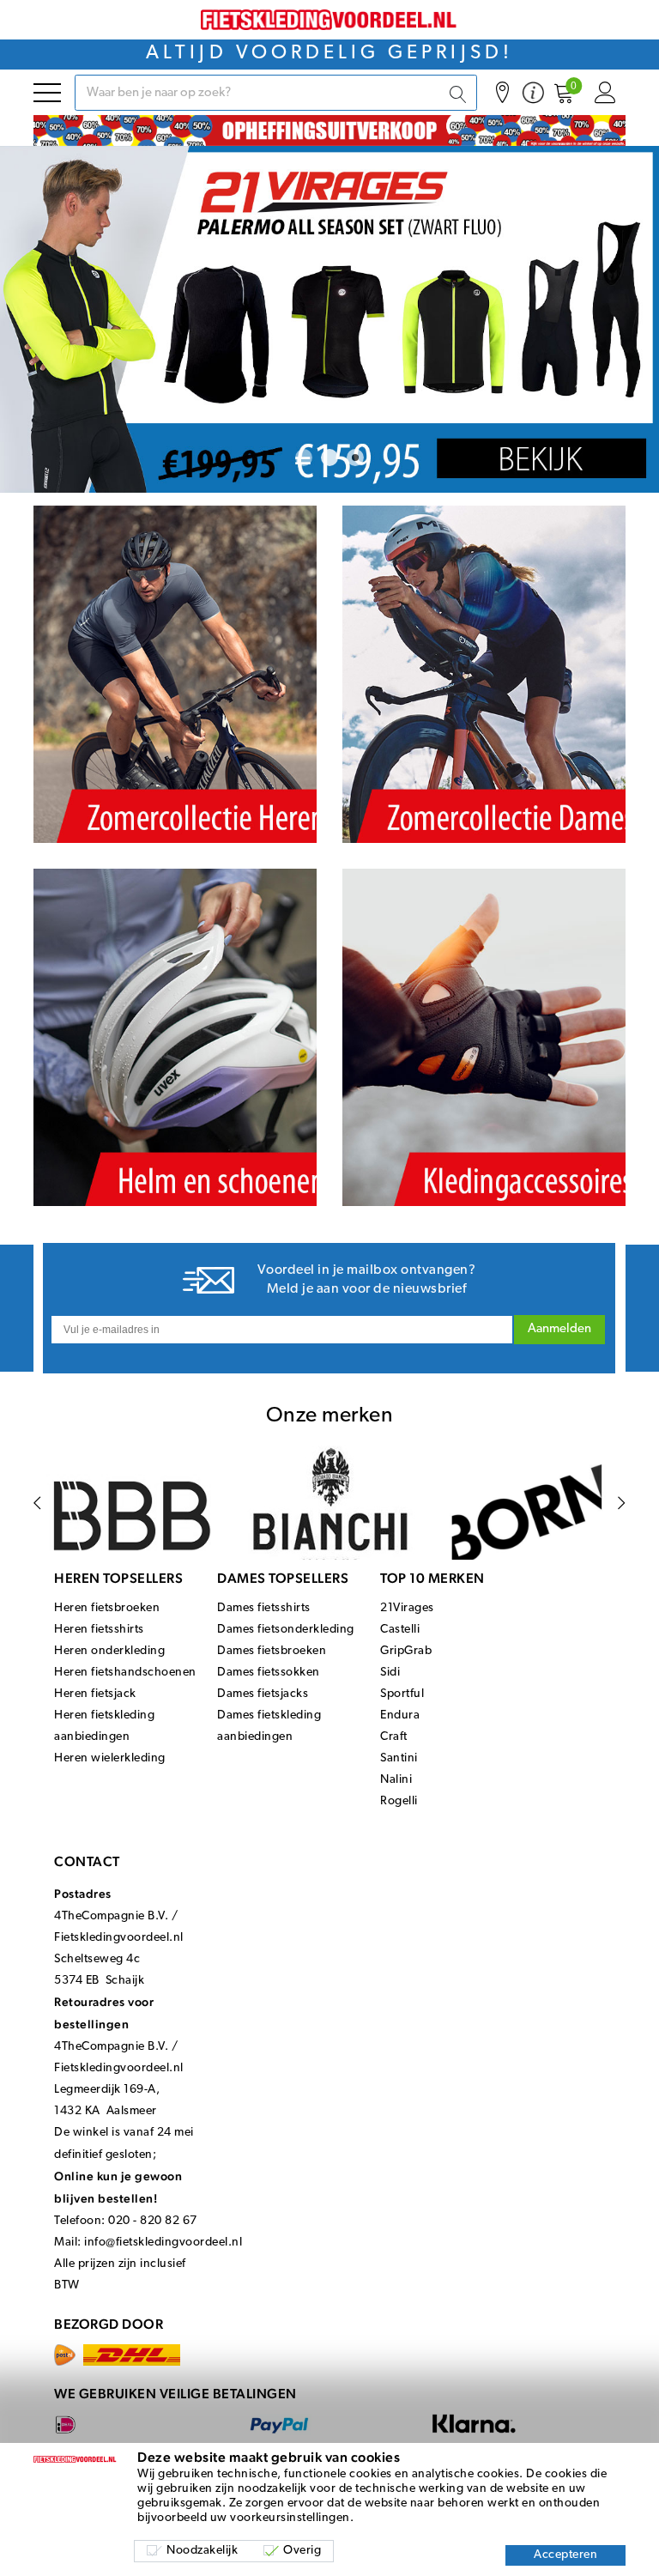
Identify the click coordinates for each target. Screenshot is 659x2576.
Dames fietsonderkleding (286, 1630)
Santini (399, 1758)
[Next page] (622, 1503)
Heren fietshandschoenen (125, 1673)
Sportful (402, 1694)
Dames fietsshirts (264, 1608)
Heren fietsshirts (99, 1630)
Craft (394, 1737)
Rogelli (399, 1801)
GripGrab (406, 1651)
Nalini (396, 1780)
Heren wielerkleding (110, 1758)
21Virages (407, 1608)
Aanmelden (559, 1329)
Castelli (400, 1630)
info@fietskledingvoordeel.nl (163, 2243)
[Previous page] (37, 1503)
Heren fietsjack (95, 1694)
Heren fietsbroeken (107, 1608)
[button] (304, 458)
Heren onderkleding (109, 1651)
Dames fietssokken (269, 1673)
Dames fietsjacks (263, 1694)
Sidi (390, 1673)
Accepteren (565, 2555)
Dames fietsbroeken (272, 1651)
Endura (400, 1715)
